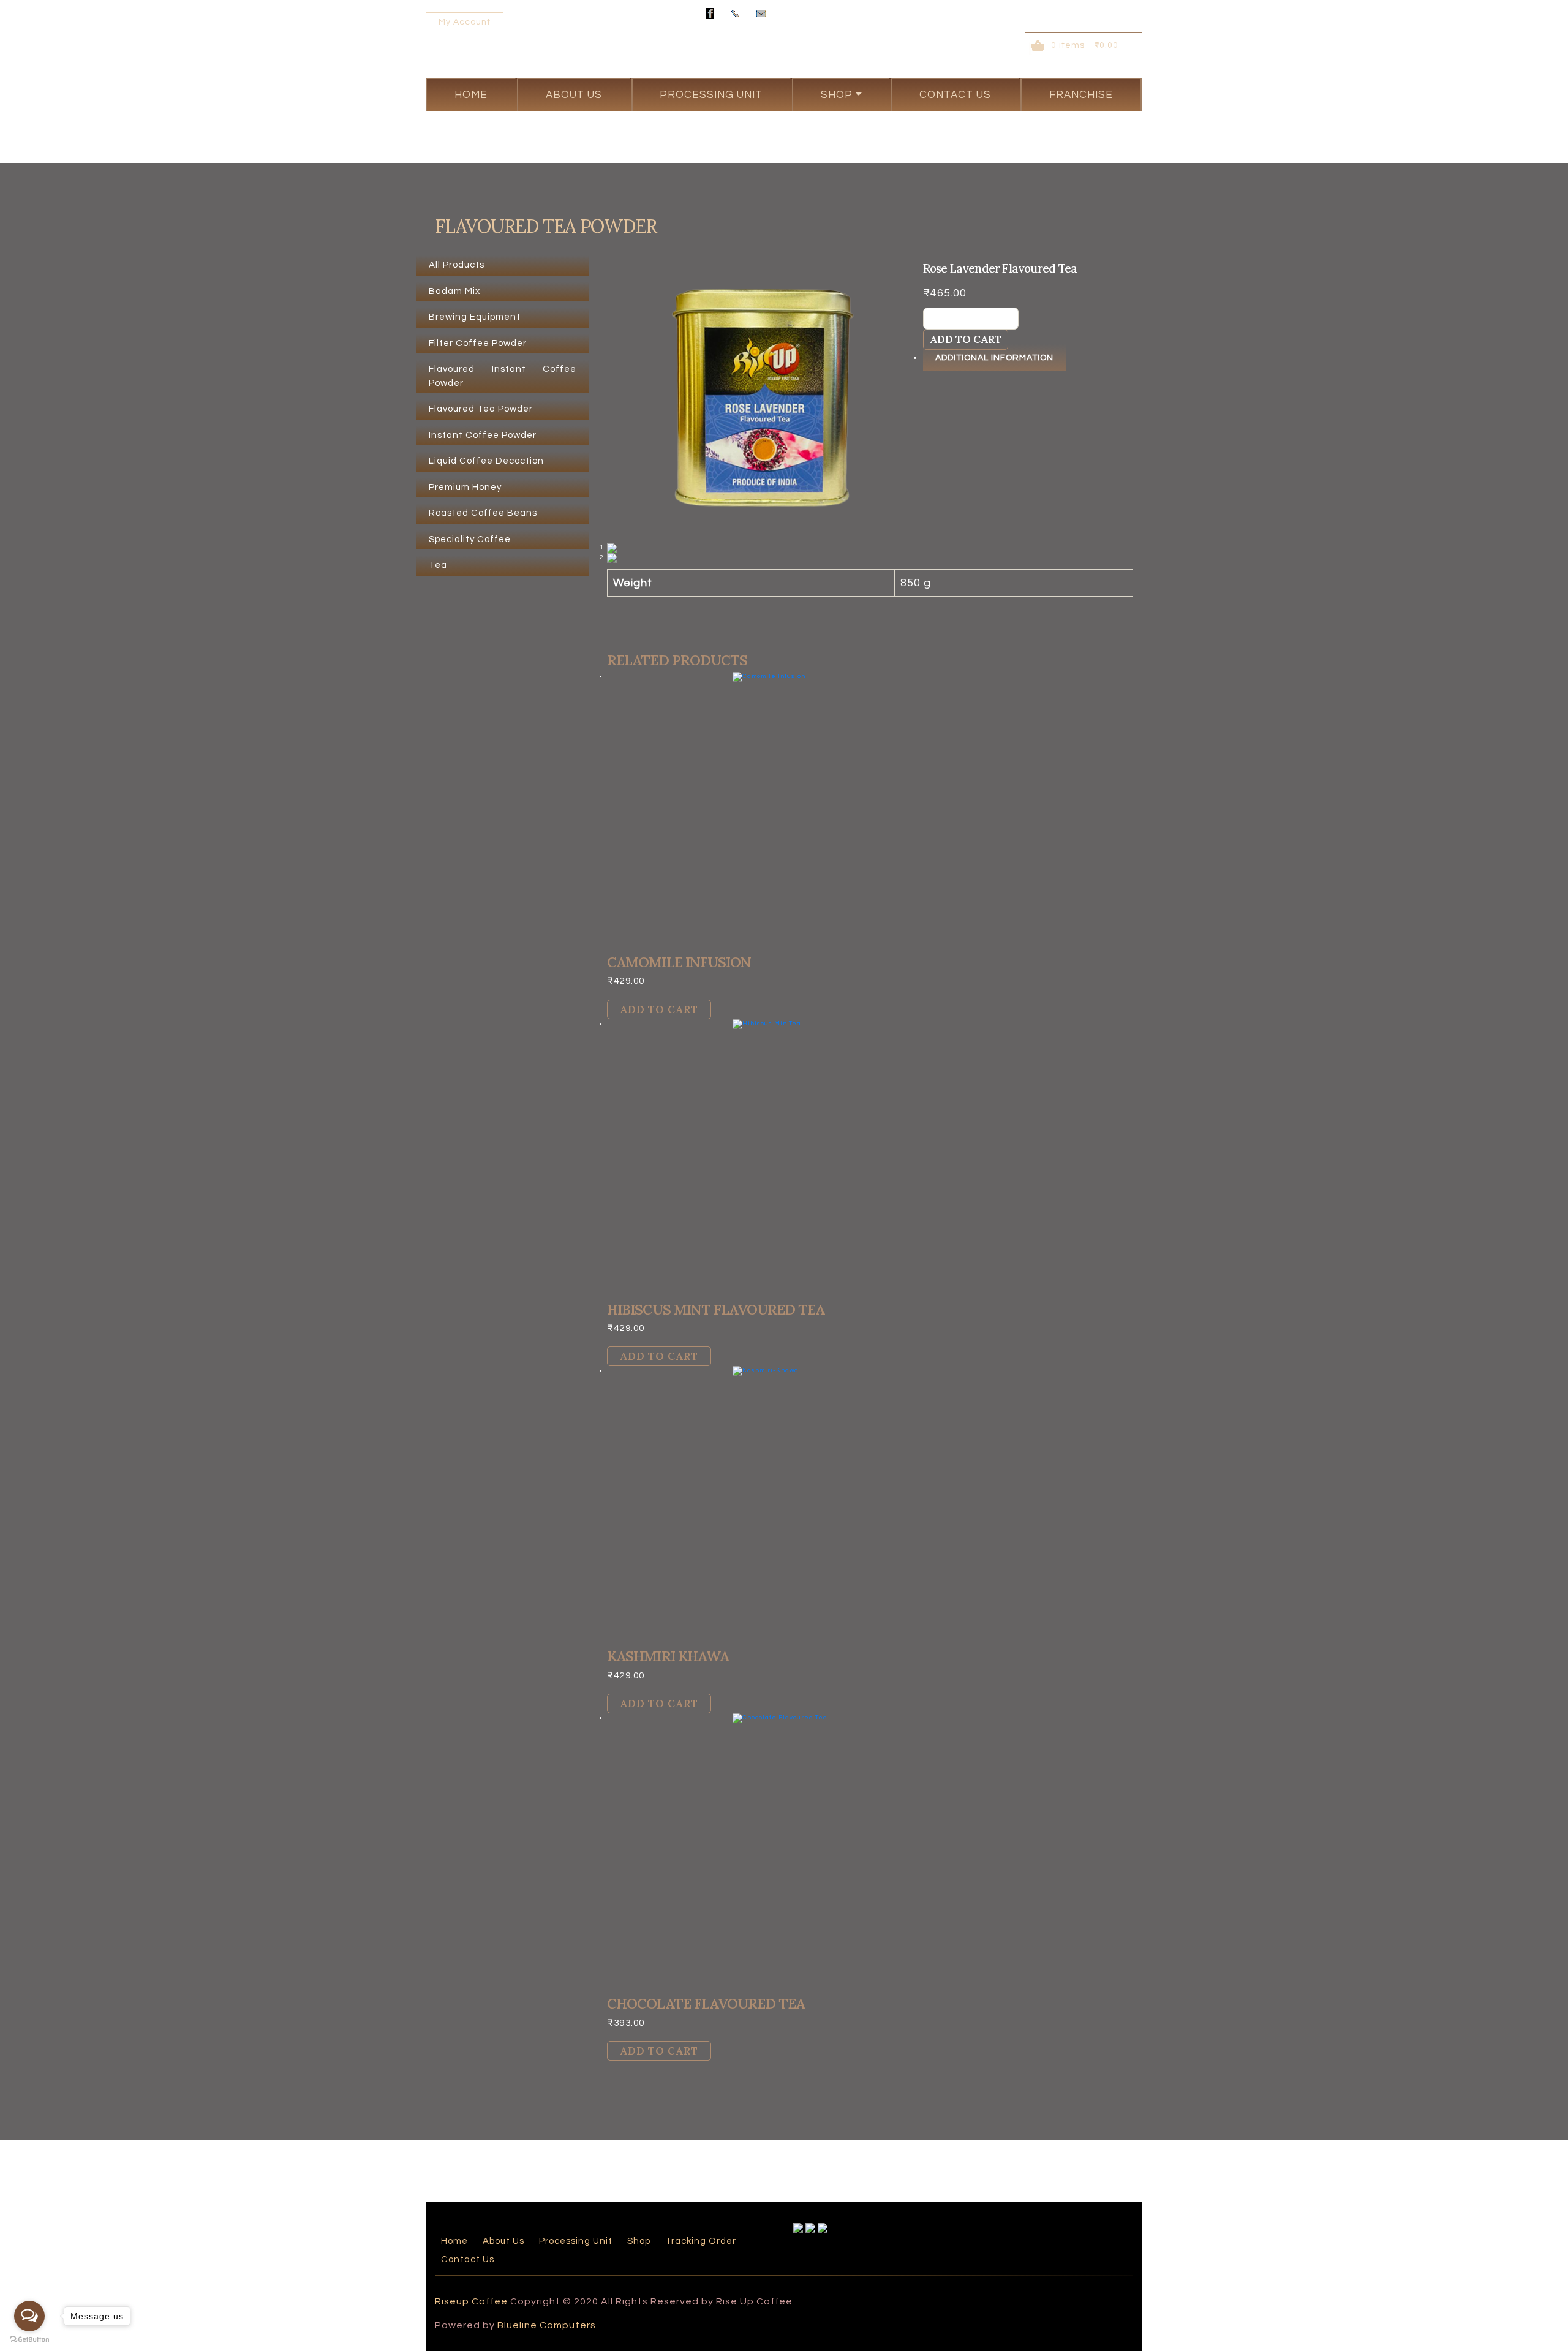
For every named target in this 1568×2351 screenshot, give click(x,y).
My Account (465, 22)
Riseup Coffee (471, 2301)
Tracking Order (701, 2241)
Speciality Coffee (470, 539)
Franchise (1081, 95)
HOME (471, 95)
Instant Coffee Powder (483, 435)
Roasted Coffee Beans (483, 513)
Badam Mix (454, 291)
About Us (574, 95)
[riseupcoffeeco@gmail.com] (763, 13)
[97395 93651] (737, 13)
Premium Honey (465, 487)
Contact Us (955, 95)
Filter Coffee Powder (478, 343)
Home (454, 2241)
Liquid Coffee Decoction (486, 461)
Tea (438, 565)
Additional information (994, 358)
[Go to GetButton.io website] (29, 2339)
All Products (457, 265)
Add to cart (966, 339)
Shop (837, 95)
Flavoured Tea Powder (481, 409)
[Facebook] (712, 13)
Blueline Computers (547, 2325)
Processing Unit (711, 95)
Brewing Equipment (475, 317)
